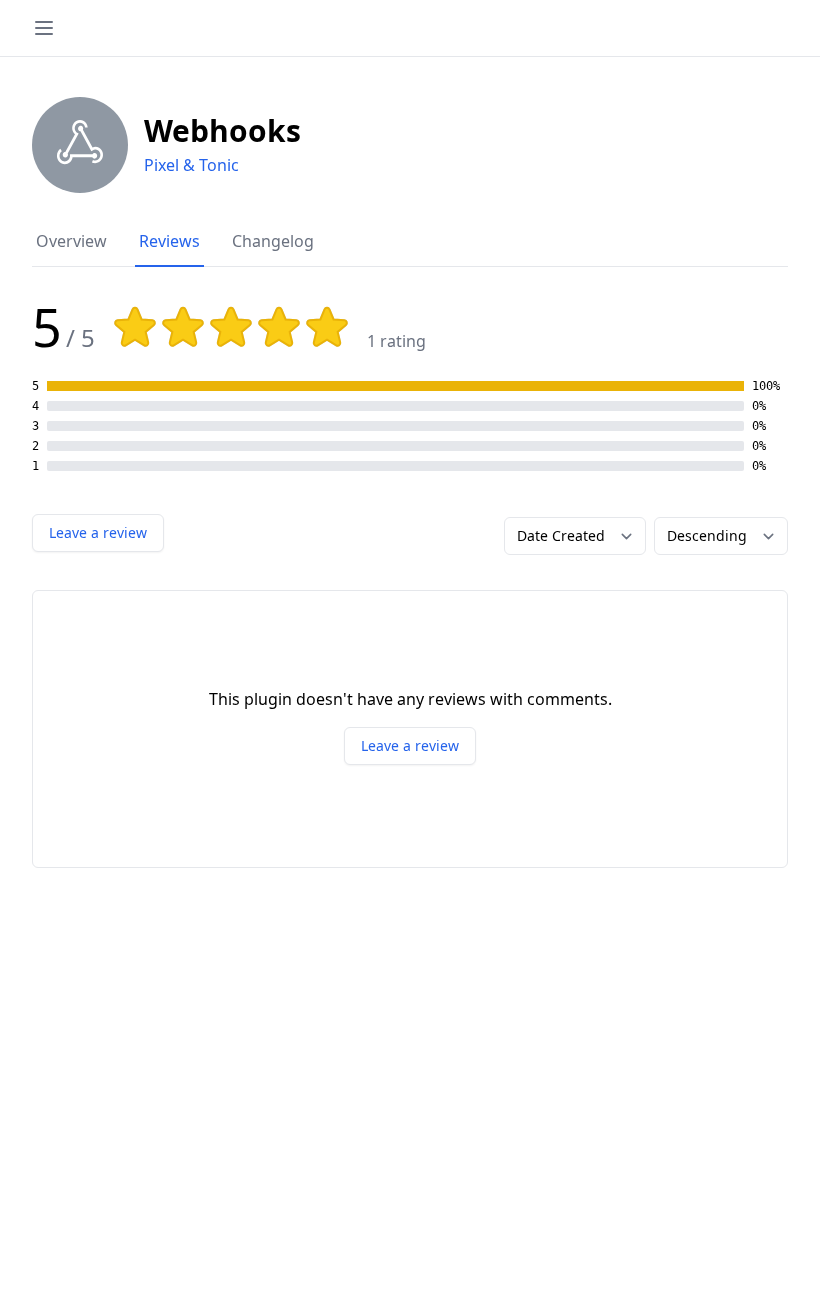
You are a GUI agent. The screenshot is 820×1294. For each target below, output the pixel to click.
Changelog (273, 241)
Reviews (169, 241)
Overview (71, 241)
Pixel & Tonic (191, 165)
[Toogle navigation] (44, 28)
